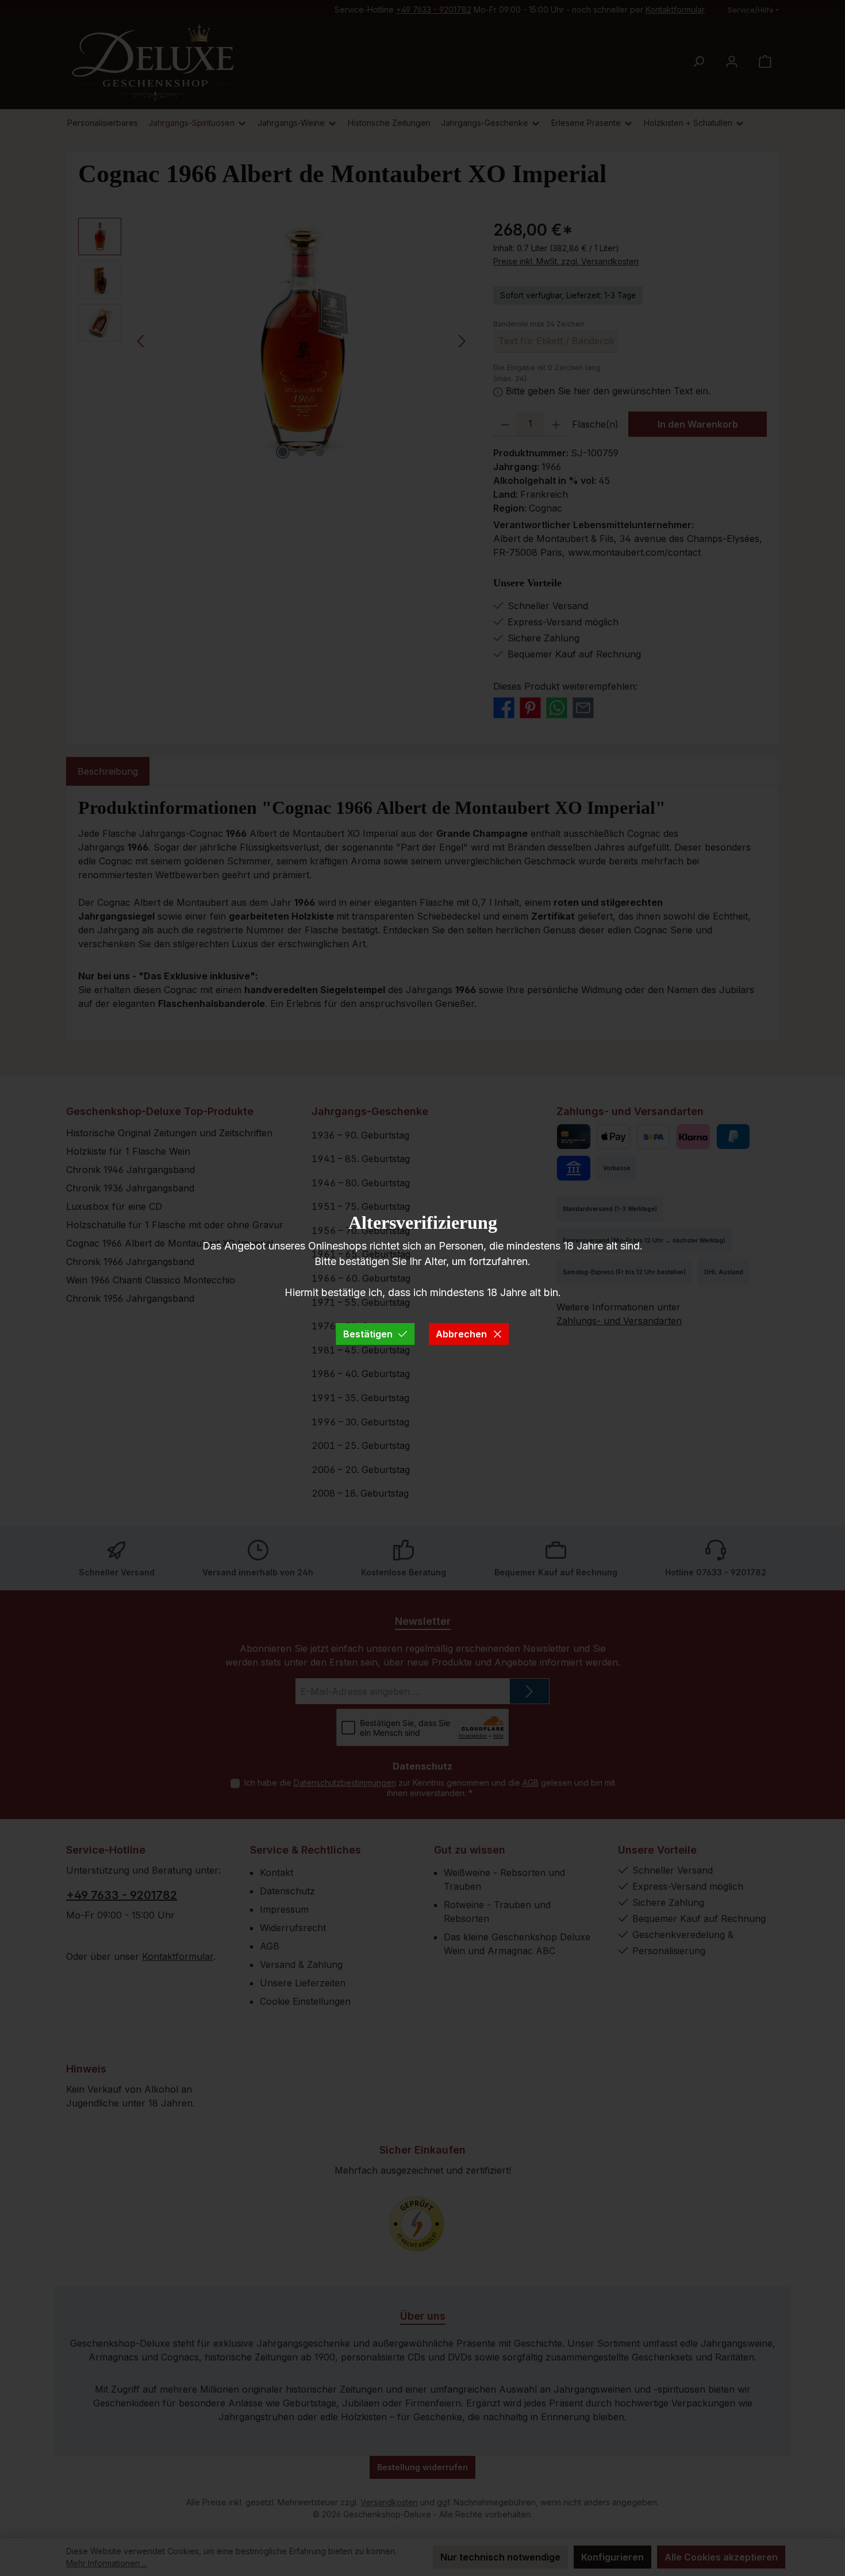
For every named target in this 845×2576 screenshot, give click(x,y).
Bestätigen (368, 1334)
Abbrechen (461, 1334)
